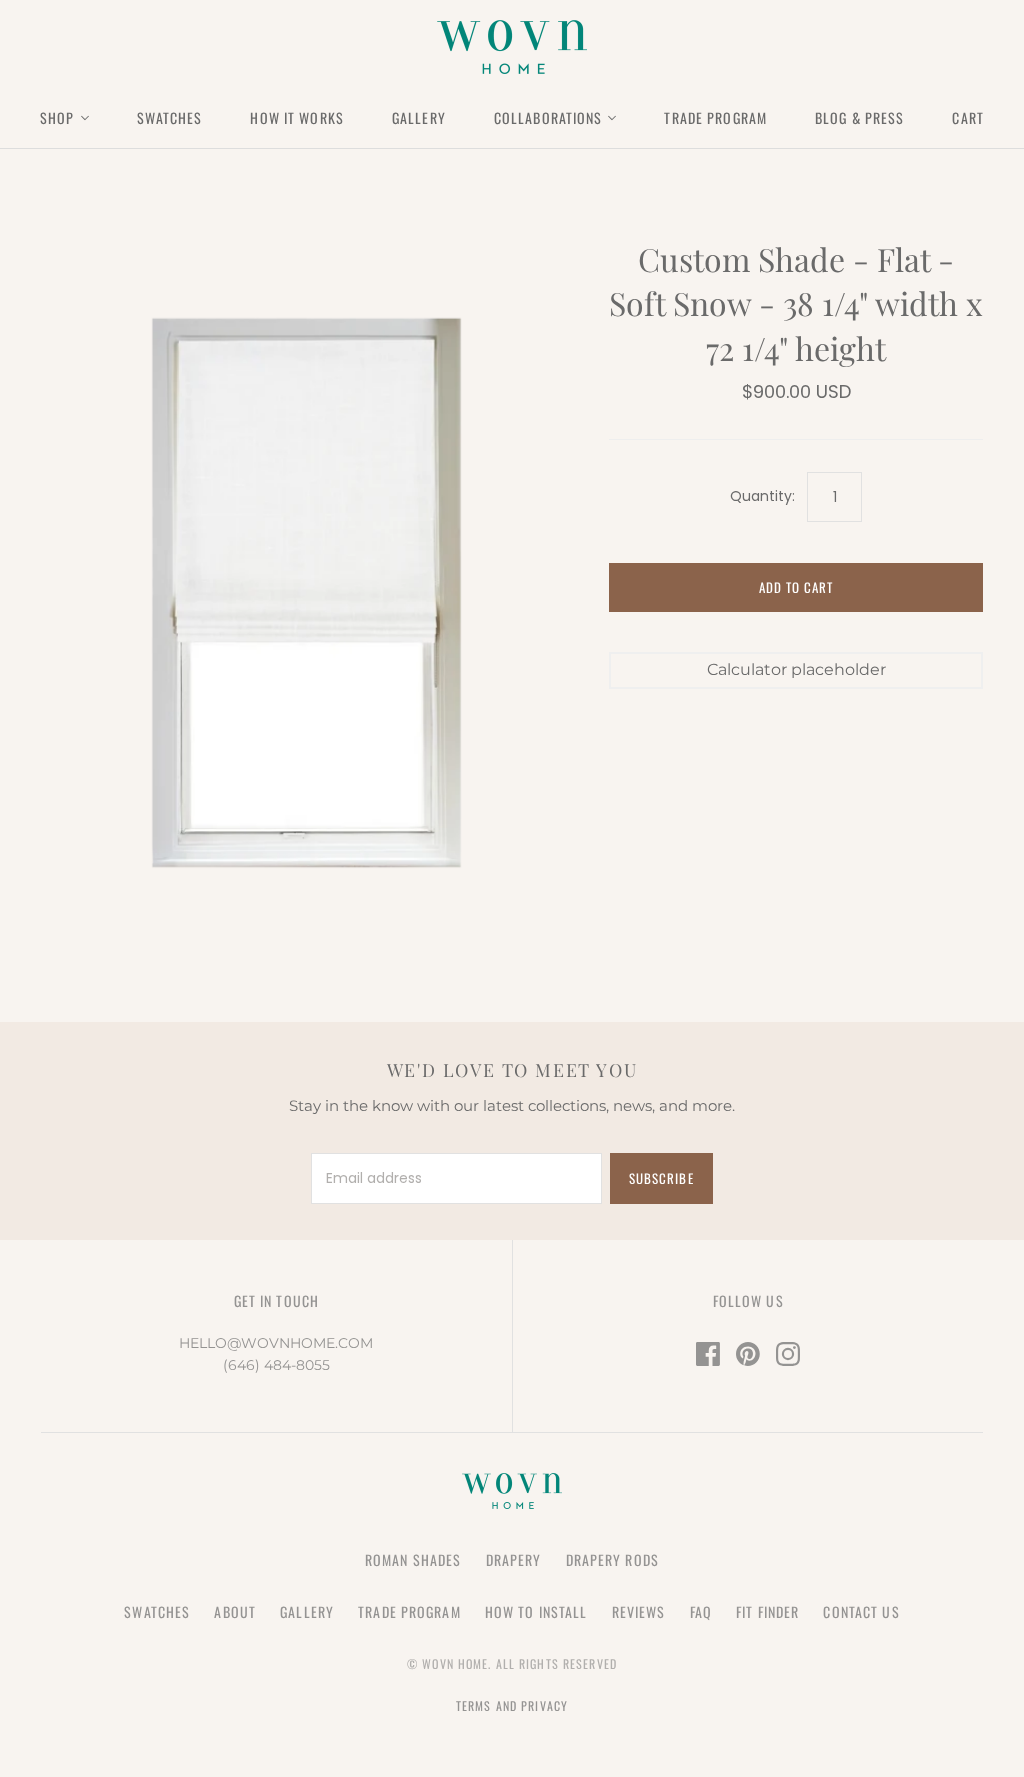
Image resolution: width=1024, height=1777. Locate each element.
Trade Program (715, 117)
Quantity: (762, 496)
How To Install (536, 1611)
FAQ (701, 1611)
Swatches (170, 117)
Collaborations (548, 117)
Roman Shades (413, 1559)
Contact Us (861, 1611)
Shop (57, 117)
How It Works (296, 117)
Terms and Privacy (512, 1705)
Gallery (419, 117)
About (235, 1611)
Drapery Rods (612, 1559)
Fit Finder (767, 1611)
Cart (967, 117)
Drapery (514, 1559)
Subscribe (661, 1178)
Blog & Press (859, 117)
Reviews (639, 1611)
